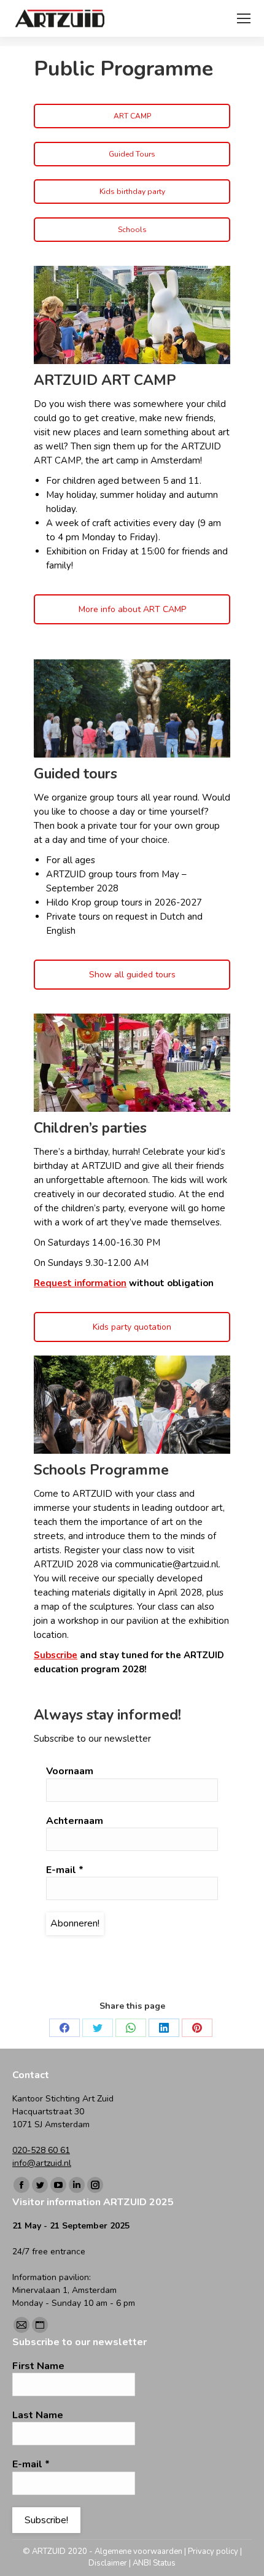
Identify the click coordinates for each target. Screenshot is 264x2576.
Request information (80, 1283)
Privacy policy (213, 2551)
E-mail (65, 1870)
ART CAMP (132, 116)
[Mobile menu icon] (244, 18)
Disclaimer (108, 2563)
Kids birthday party (132, 192)
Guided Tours (132, 154)
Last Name (38, 2415)
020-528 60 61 (41, 2150)
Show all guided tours (132, 975)
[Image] (132, 315)
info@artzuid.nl (42, 2163)
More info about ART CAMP (132, 609)
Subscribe (56, 1655)
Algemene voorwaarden (138, 2551)
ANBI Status (154, 2563)
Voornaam (70, 1771)
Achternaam (75, 1821)
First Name (38, 2366)
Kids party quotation (132, 1327)
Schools (132, 230)
